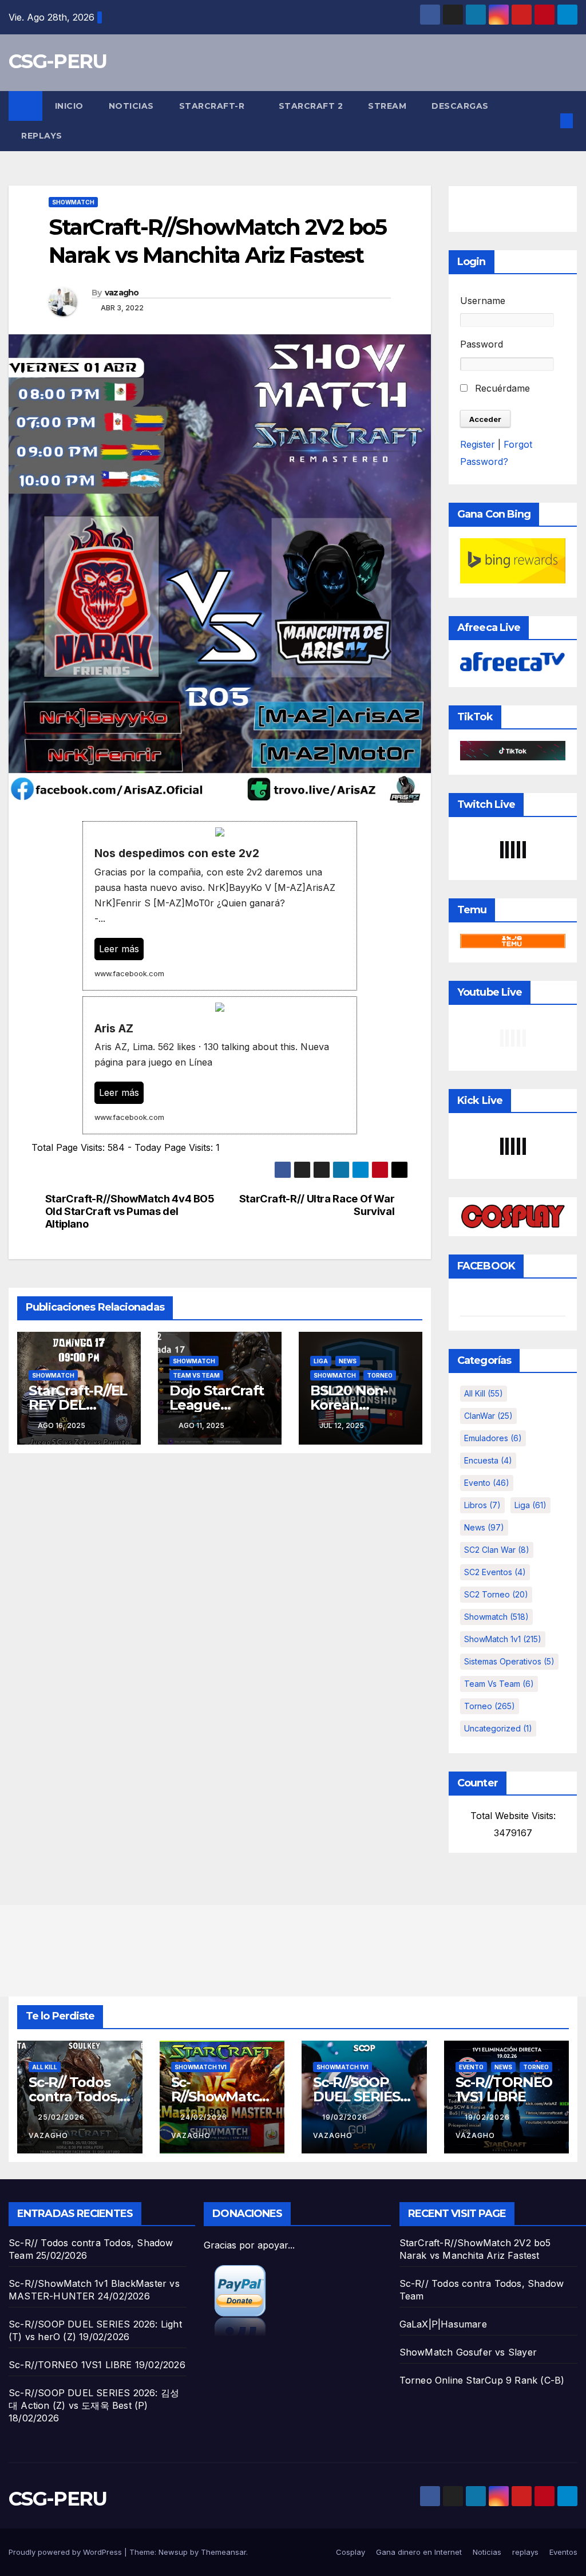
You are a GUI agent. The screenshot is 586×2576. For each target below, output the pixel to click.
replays (42, 136)
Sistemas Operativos (509, 1661)
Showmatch (73, 202)
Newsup (173, 2552)
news (348, 1361)
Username (483, 301)
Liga (321, 1361)
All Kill (484, 1393)
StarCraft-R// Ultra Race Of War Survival (317, 1205)
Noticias (131, 106)
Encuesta (488, 1460)
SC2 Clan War (497, 1550)
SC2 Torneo (496, 1594)
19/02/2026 (346, 2117)
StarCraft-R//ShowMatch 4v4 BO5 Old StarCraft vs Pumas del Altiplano (130, 1211)
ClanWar (488, 1416)
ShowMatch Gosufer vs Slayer (468, 2352)
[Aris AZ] (220, 1065)
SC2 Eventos (495, 1572)
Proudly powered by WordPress (66, 2552)
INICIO (69, 106)
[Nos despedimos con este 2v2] (220, 906)
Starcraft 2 (311, 106)
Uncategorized (498, 1728)
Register (478, 444)
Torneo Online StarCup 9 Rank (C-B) (482, 2380)
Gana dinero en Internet (419, 2552)
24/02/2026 (205, 2117)
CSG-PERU (58, 61)
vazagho (122, 293)
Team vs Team (196, 1375)
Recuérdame (501, 388)
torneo (380, 1375)
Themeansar (223, 2552)
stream (387, 106)
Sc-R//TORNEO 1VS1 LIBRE (504, 2089)
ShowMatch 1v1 (503, 1639)
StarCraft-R (213, 106)
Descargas (460, 106)
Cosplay (351, 2552)
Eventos (563, 2552)
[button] (548, 121)
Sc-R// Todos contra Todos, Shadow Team (77, 2096)
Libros (482, 1505)
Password (482, 344)
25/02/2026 (62, 2117)
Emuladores (493, 1438)
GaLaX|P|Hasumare (443, 2324)
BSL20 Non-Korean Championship (359, 1405)
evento (487, 1483)
